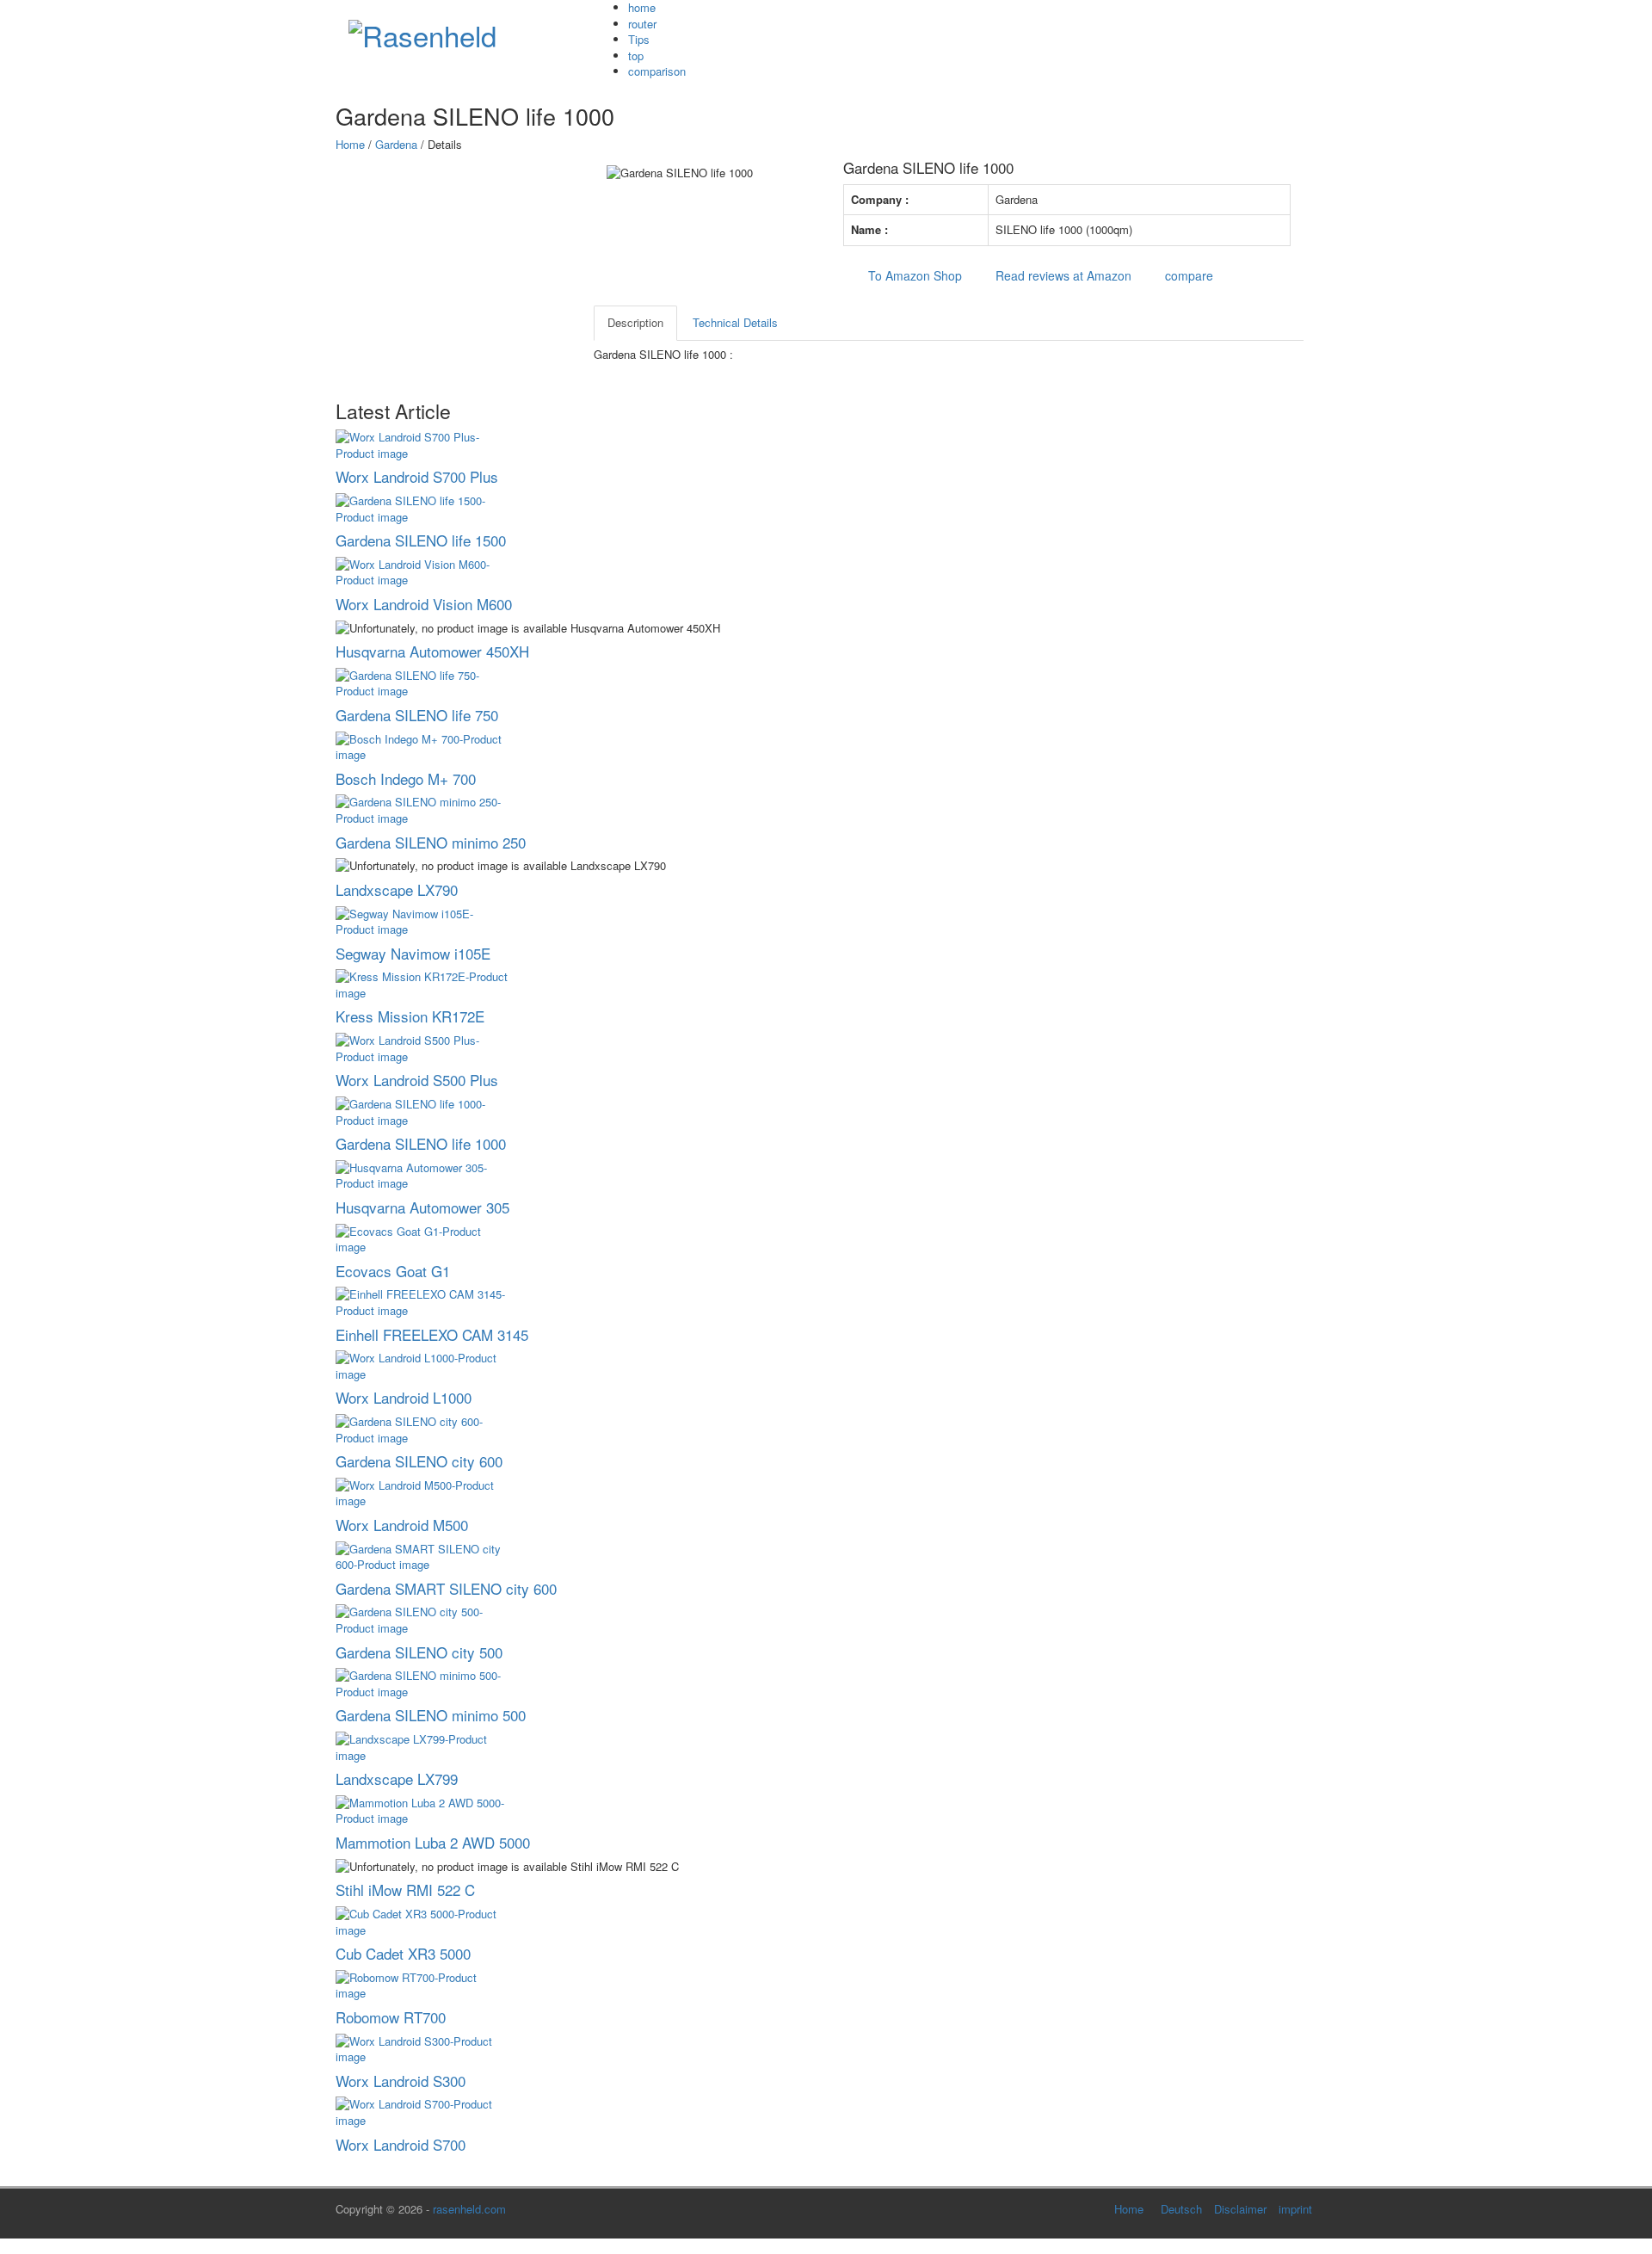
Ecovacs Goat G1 (393, 1271)
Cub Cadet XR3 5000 (403, 1953)
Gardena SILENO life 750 (417, 715)
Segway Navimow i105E (413, 953)
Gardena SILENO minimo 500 (431, 1715)
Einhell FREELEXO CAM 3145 (432, 1334)
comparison (657, 71)
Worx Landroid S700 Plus (417, 476)
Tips (639, 39)
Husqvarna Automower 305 (422, 1207)
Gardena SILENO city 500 (419, 1652)
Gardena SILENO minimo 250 (431, 842)
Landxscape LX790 (397, 889)
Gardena (396, 144)
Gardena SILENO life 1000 (421, 1143)
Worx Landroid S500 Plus (417, 1080)
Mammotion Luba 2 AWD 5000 (433, 1842)
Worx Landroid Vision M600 (424, 604)
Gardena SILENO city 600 (419, 1461)
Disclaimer (1240, 2209)
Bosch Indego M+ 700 (406, 778)
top (636, 56)
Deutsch (1181, 2209)
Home (350, 144)
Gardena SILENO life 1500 (421, 540)
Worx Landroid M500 (402, 1525)
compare (1186, 275)
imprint (1295, 2209)
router (642, 24)
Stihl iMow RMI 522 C (405, 1890)
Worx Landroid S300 (401, 2081)
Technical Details (735, 322)
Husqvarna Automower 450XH (432, 651)
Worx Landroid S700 (401, 2144)
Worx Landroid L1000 (404, 1397)
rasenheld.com (469, 2209)
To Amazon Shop (912, 275)
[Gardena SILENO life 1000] (611, 189)
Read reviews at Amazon (1060, 275)
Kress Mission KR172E (410, 1016)
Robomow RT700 (391, 2017)
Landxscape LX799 (397, 1778)
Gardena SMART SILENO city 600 (446, 1588)
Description (635, 322)
